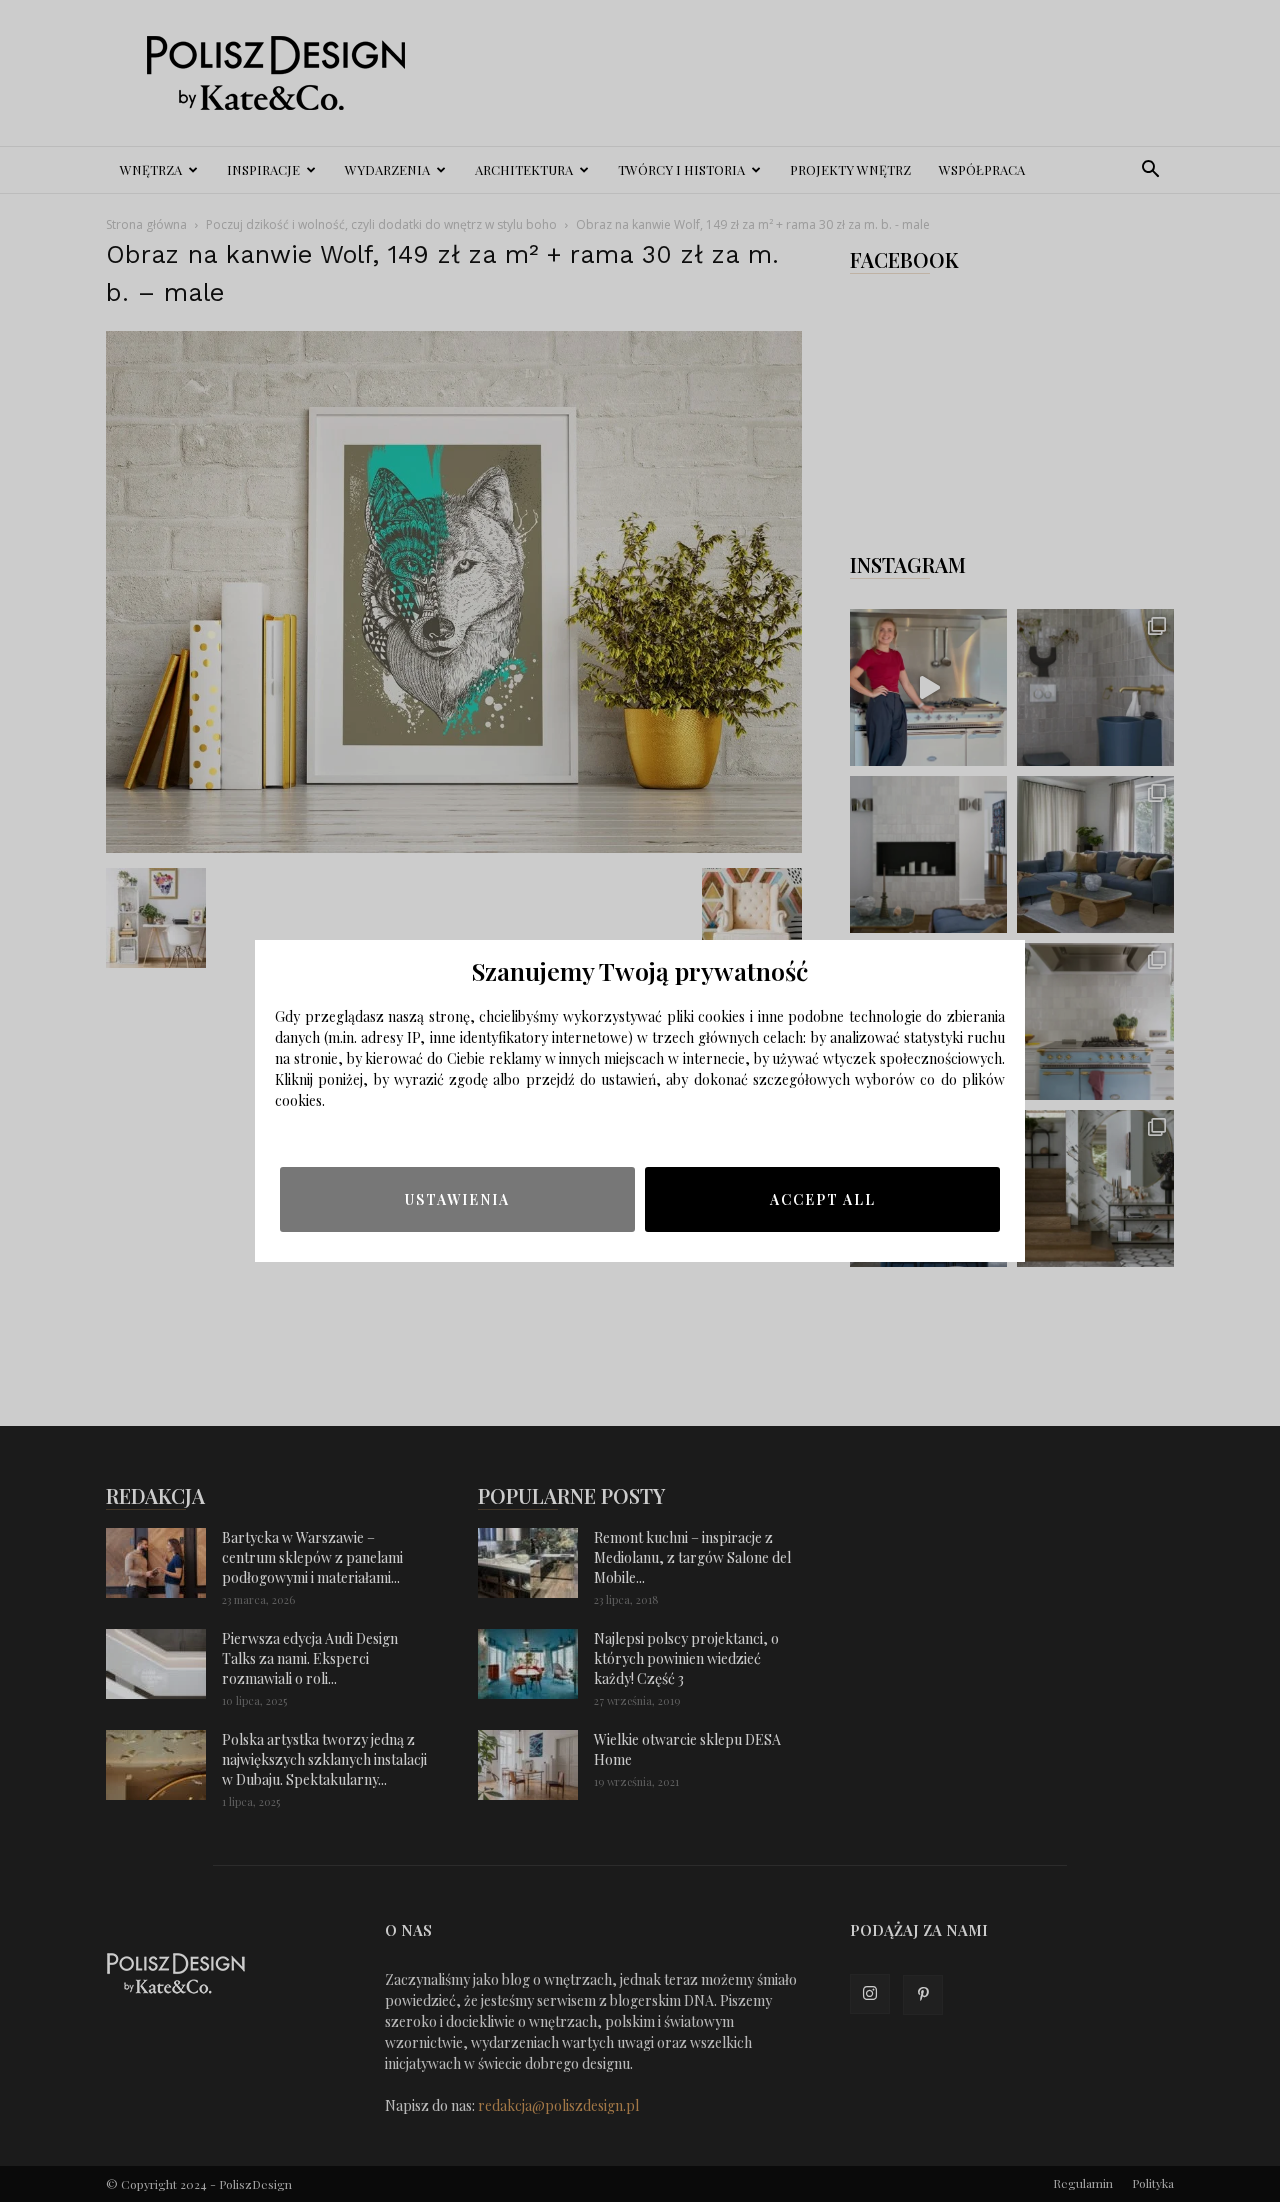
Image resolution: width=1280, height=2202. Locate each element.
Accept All (823, 1199)
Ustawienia (457, 1199)
